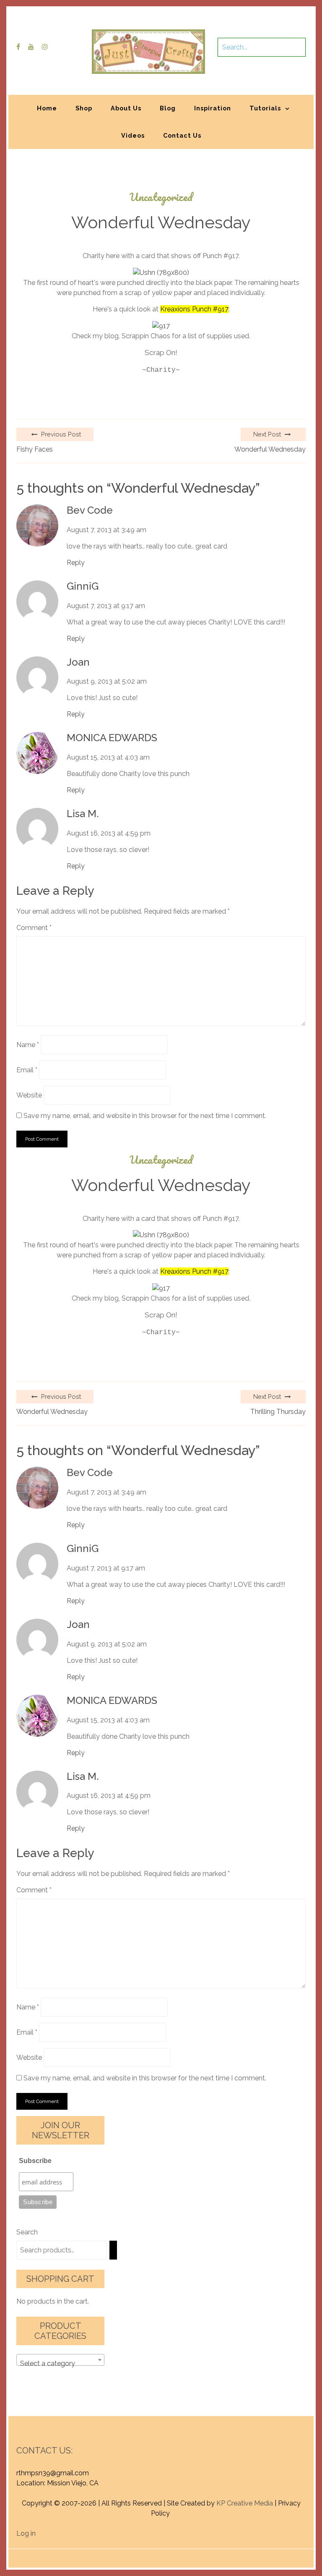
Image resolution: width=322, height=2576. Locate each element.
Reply (76, 563)
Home (47, 108)
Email (27, 1070)
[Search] (113, 2250)
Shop (84, 108)
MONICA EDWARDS (112, 738)
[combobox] (60, 2360)
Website (29, 1095)
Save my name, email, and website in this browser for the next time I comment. (145, 1116)
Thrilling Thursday (278, 1412)
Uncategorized (161, 197)
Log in (26, 2533)
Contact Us (182, 135)
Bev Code (90, 510)
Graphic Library (249, 2554)
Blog (168, 108)
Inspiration (213, 108)
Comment (34, 928)
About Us (126, 108)
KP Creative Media (245, 2503)
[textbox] (60, 2364)
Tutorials (265, 108)
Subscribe (35, 2161)
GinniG (83, 586)
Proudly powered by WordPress (99, 2554)
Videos (133, 135)
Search (27, 2232)
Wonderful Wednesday (270, 449)
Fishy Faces (35, 449)
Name (28, 1045)
